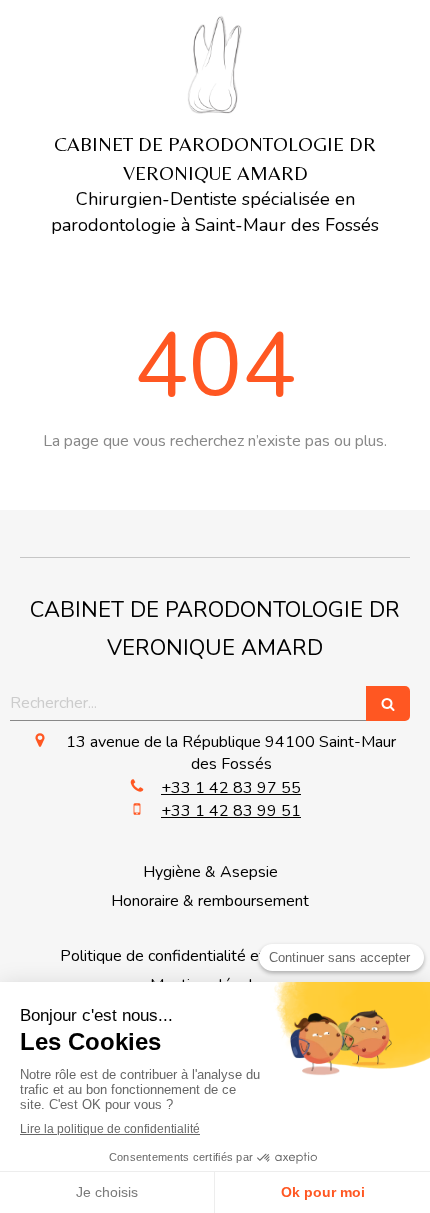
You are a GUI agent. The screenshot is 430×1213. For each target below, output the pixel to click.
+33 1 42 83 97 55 (231, 788)
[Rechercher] (388, 703)
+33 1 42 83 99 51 (231, 811)
